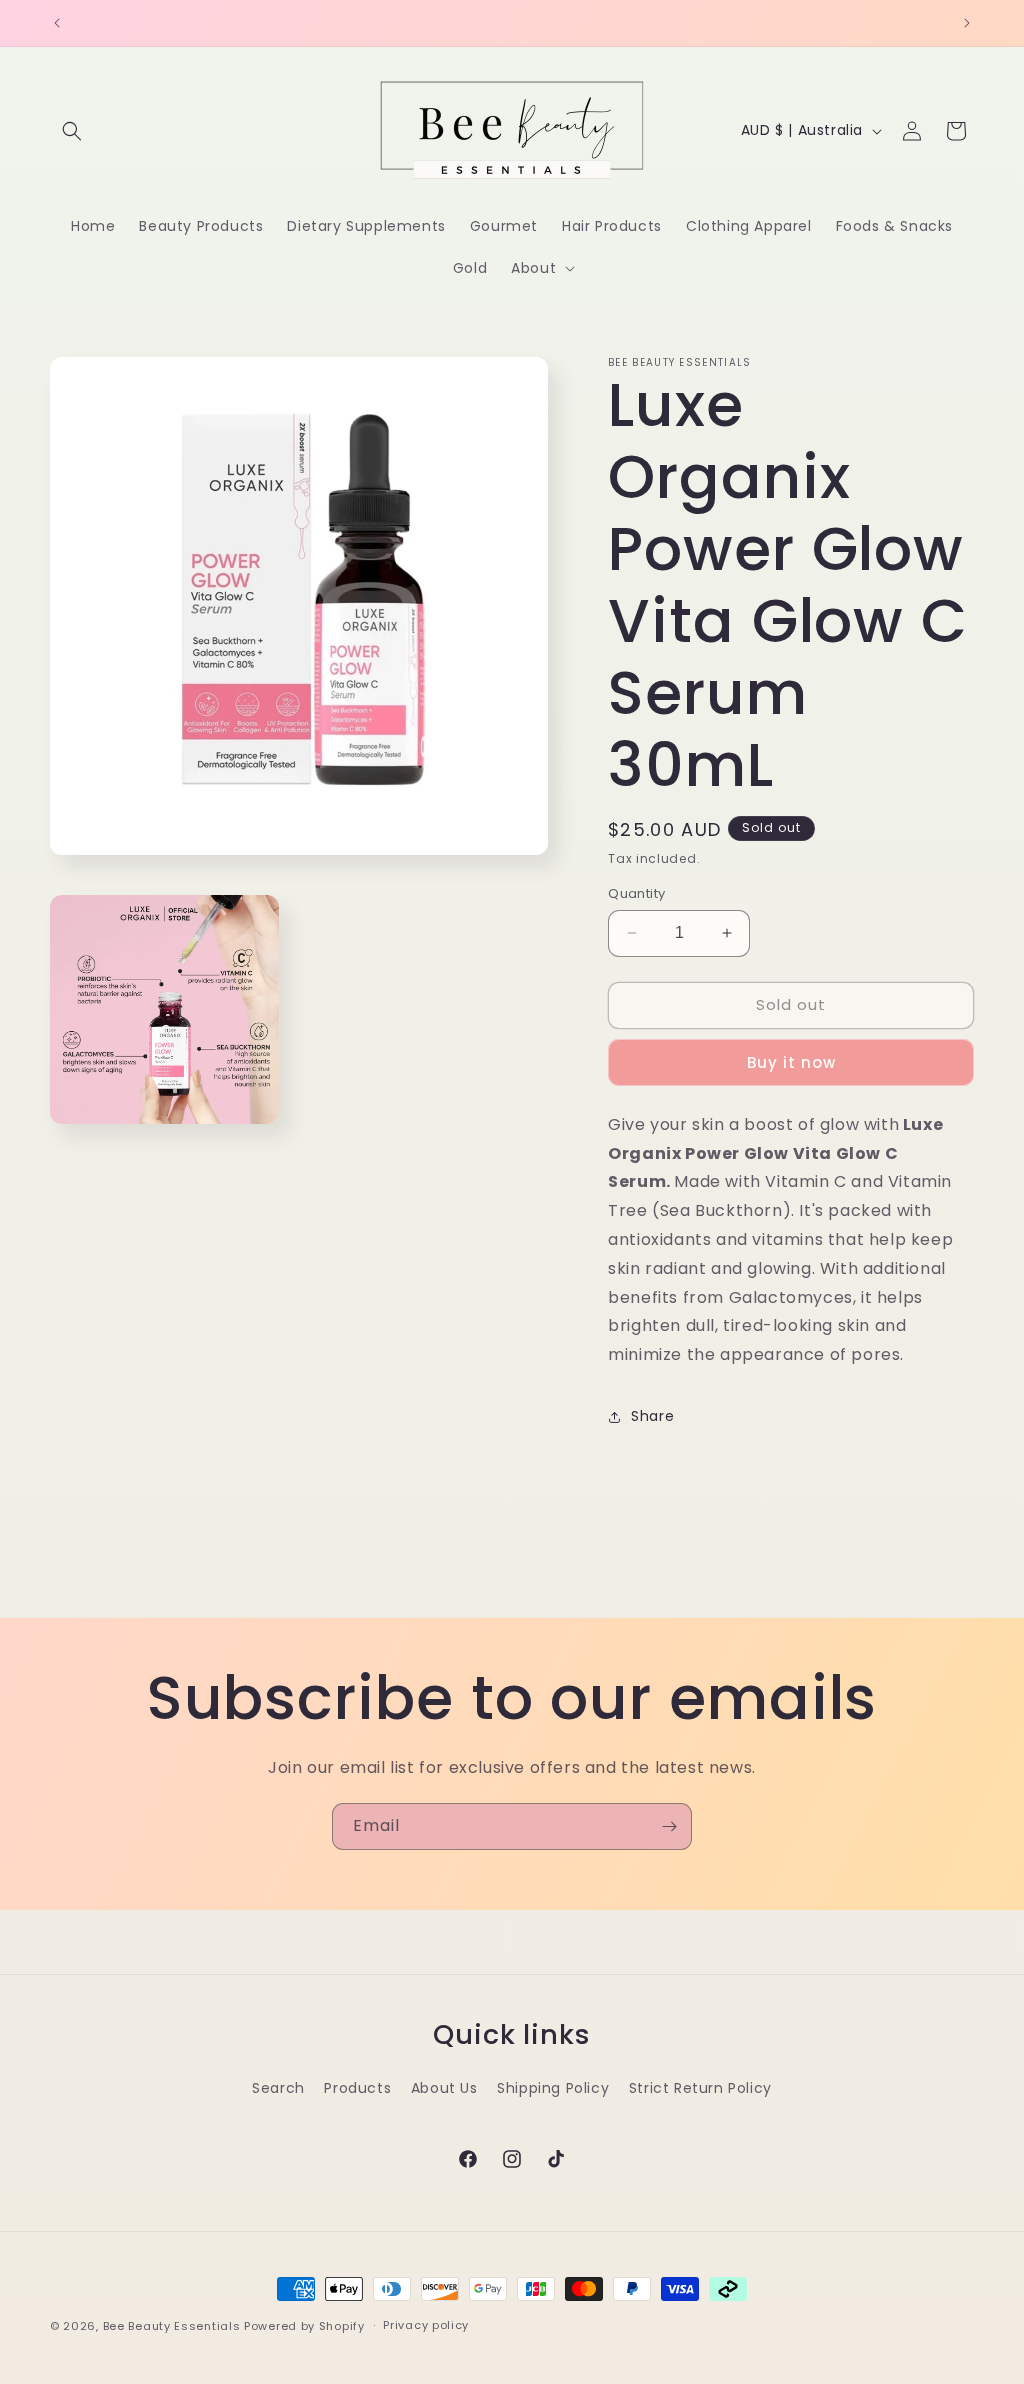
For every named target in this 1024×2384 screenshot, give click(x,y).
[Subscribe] (669, 1826)
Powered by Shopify (304, 2326)
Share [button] (652, 1416)
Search (278, 2088)
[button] (72, 131)
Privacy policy (426, 2325)
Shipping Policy (553, 2088)
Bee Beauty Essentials (172, 2326)
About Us (444, 2088)
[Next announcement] (967, 23)
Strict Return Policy (700, 2088)
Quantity (636, 893)
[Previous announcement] (57, 23)
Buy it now (791, 1062)
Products (357, 2088)
